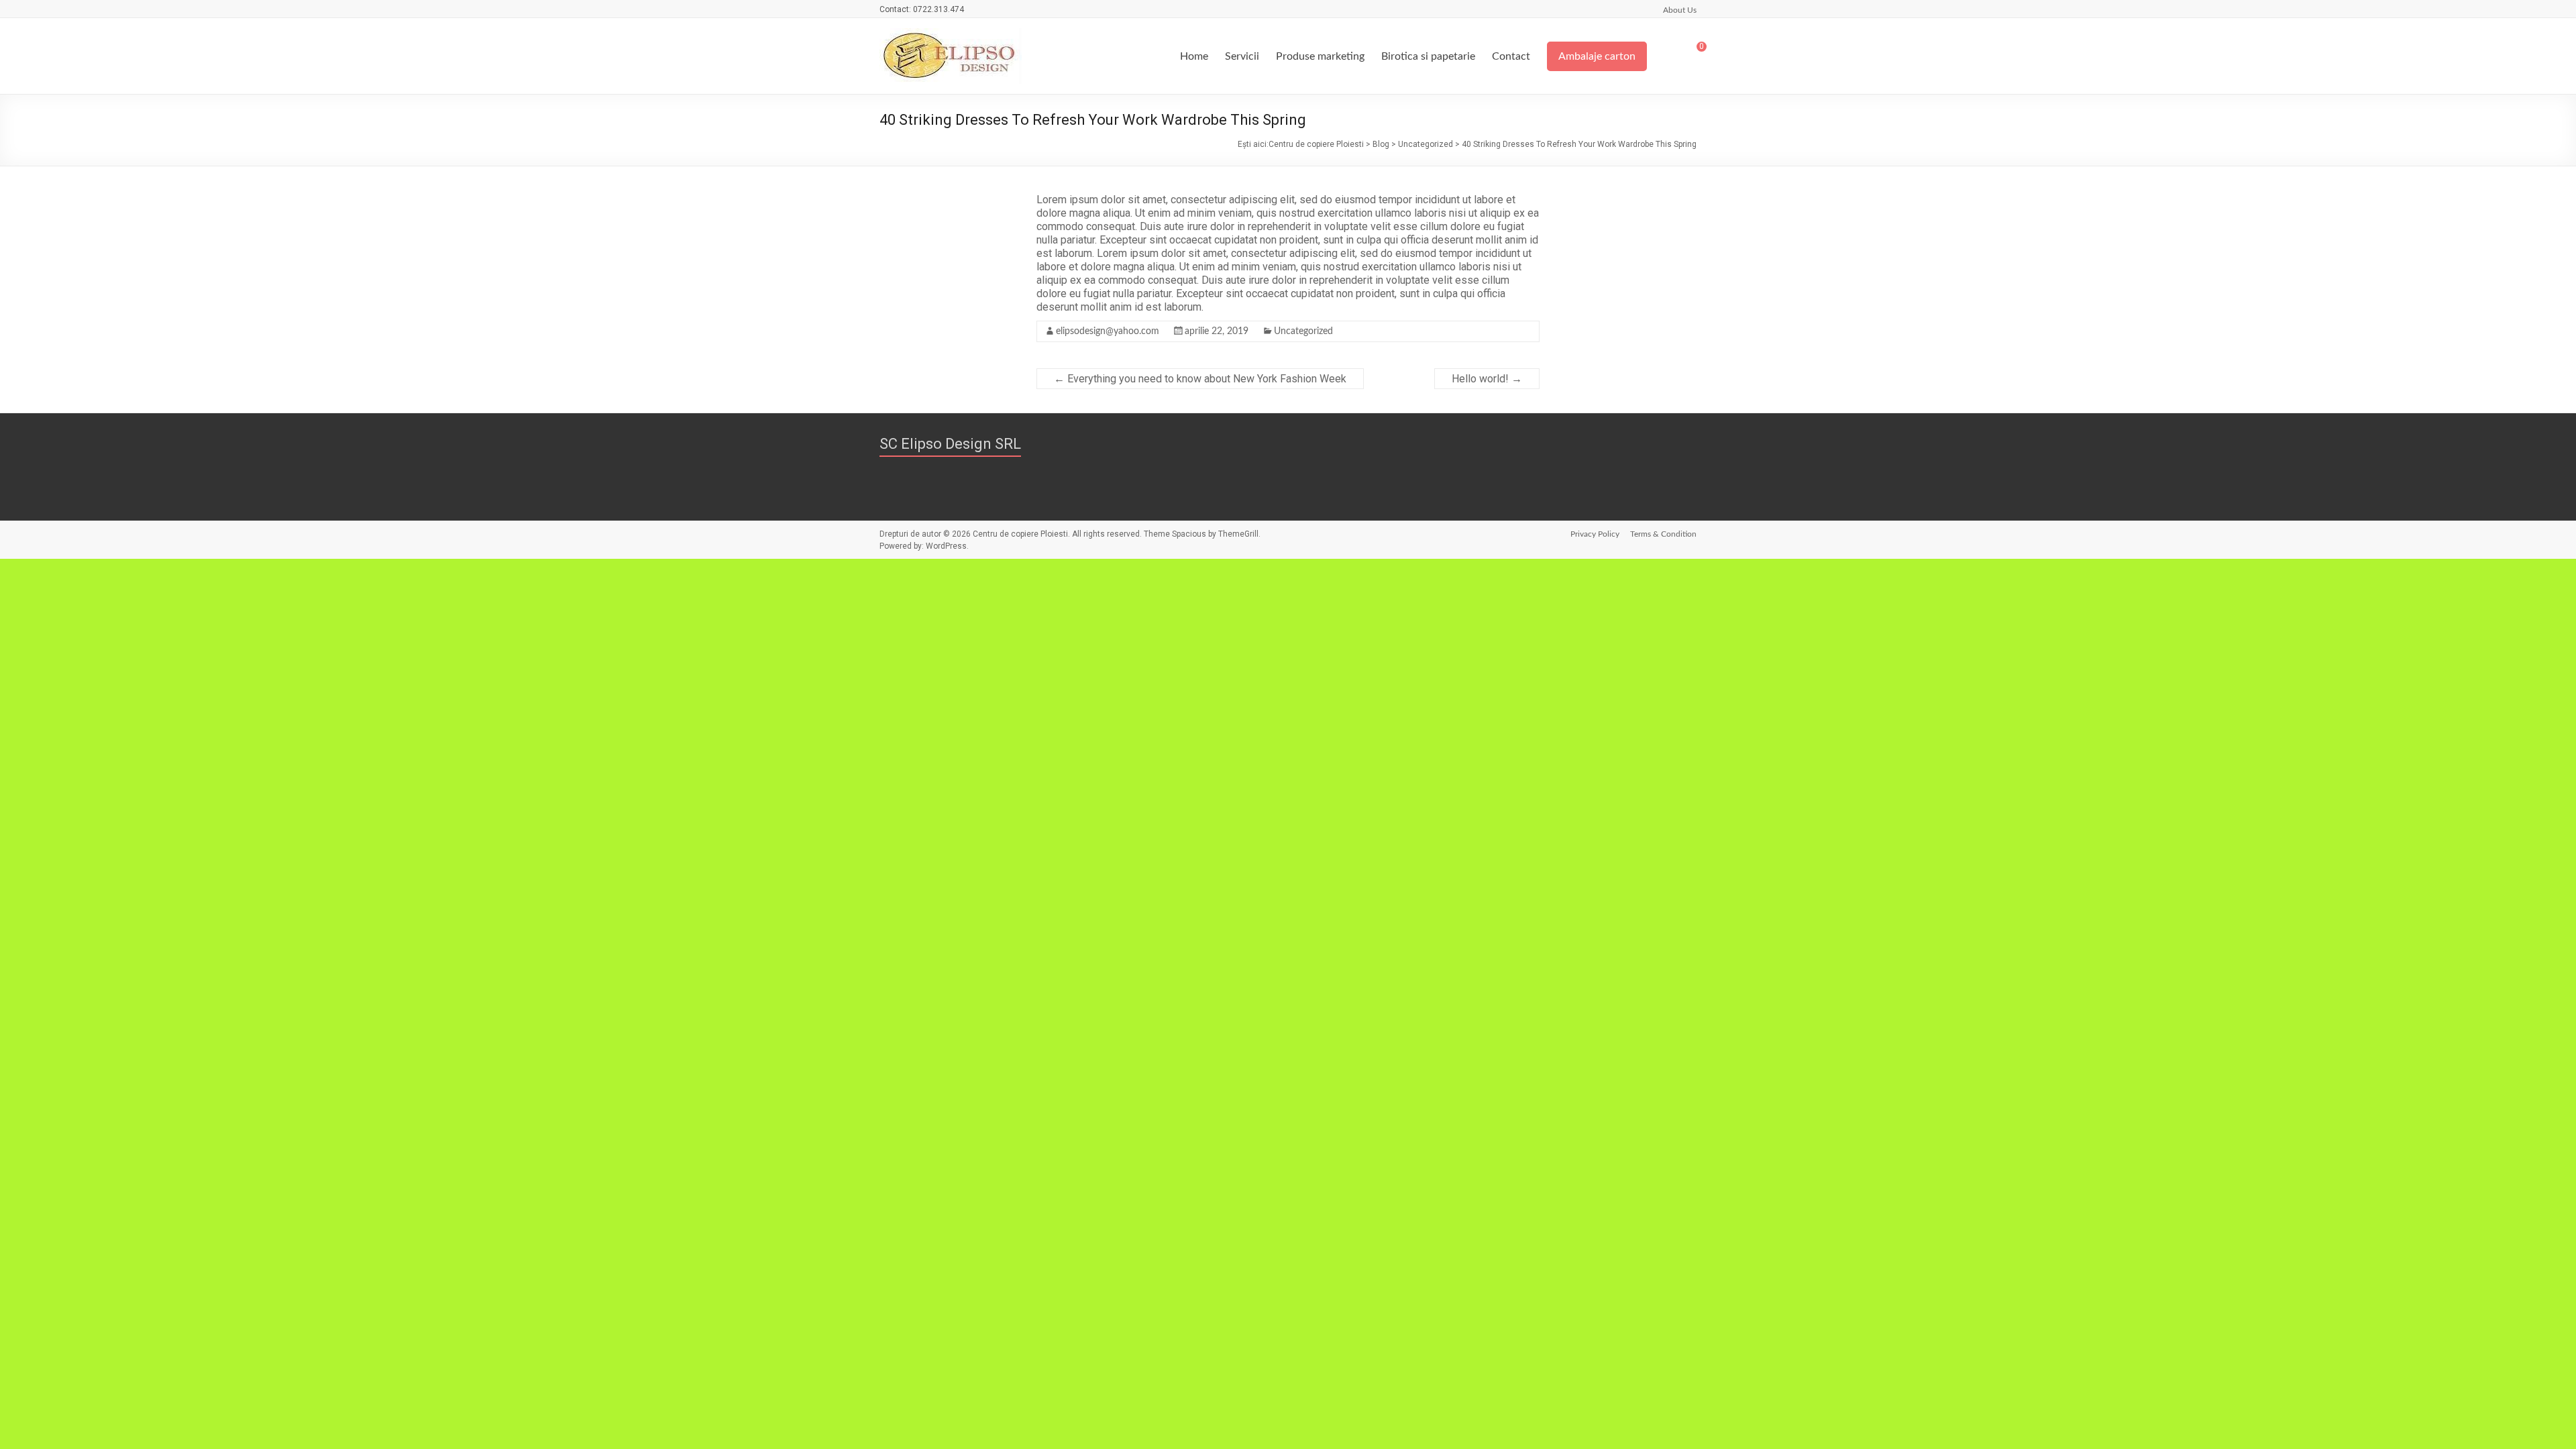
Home (1194, 56)
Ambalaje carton (1597, 56)
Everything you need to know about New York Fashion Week (1200, 379)
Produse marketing (1320, 56)
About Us (1680, 10)
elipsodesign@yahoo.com (1108, 331)
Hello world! (1487, 379)
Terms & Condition (1663, 534)
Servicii (1242, 56)
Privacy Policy (1595, 534)
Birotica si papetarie (1428, 56)
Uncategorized (1303, 331)
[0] (1693, 52)
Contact (1511, 56)
